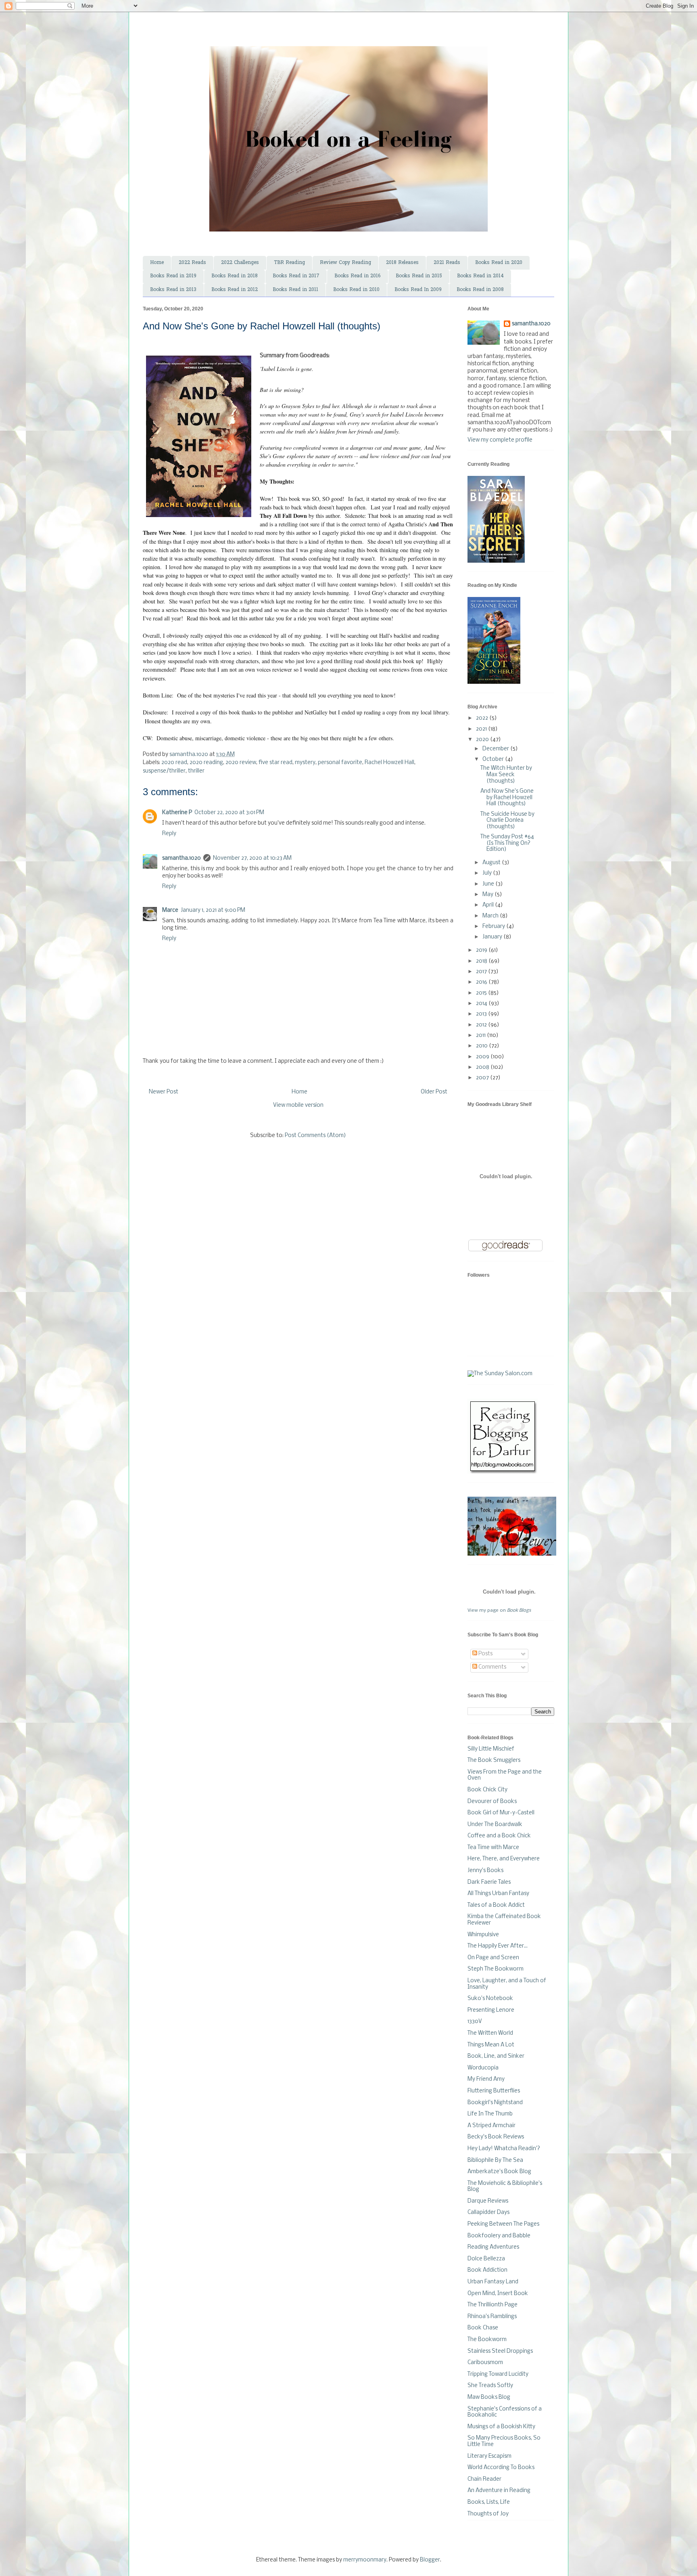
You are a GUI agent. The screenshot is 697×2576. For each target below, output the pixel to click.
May (488, 895)
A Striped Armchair (491, 2126)
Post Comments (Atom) (315, 1136)
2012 (482, 1025)
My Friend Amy (486, 2079)
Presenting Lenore (491, 2010)
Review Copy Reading (345, 263)
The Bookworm (487, 2340)
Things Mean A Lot (491, 2045)
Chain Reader (484, 2479)
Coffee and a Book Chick (499, 1836)
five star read (275, 763)
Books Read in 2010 (356, 290)
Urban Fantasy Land (493, 2282)
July (488, 873)
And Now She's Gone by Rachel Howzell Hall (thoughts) (507, 798)
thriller (196, 771)
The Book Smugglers (494, 1760)
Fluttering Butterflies (494, 2091)
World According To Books (501, 2468)
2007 (483, 1078)
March (491, 916)
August (492, 863)
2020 (483, 740)
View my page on (499, 1611)
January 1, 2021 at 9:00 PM (213, 910)
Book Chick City (487, 1790)
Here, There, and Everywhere (504, 1859)
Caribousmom (485, 2363)
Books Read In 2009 (418, 290)
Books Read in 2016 (358, 276)
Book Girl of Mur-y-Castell (501, 1813)
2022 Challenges (240, 263)
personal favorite (340, 763)
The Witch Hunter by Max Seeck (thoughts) (506, 775)
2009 (483, 1057)
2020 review (241, 763)
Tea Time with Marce (493, 1848)
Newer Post (164, 1092)
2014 (482, 1004)
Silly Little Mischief (491, 1749)
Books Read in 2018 (235, 276)
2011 (481, 1036)
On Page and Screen (493, 1958)
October (494, 759)
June (489, 884)
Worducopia (483, 2068)
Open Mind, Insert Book (498, 2294)
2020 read (174, 763)
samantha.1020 (182, 858)
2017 (482, 972)
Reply (169, 834)
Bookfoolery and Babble (499, 2236)
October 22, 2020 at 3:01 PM (229, 813)
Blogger (430, 2560)
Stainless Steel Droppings (500, 2351)
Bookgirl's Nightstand (495, 2103)
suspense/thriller (164, 771)
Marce (170, 910)
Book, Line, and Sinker (496, 2056)
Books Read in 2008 (480, 290)
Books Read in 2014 (480, 276)
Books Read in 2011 (295, 290)
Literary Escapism (489, 2456)
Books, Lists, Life (489, 2502)
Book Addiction (487, 2270)
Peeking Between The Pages (503, 2224)
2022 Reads (192, 263)
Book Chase (483, 2328)
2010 (482, 1046)
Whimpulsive (483, 1935)
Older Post (434, 1092)
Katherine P (177, 813)
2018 (482, 961)
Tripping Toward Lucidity (498, 2374)
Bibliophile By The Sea (495, 2160)
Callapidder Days (488, 2213)
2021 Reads (447, 263)
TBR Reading (289, 263)
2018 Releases (402, 263)
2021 (482, 729)
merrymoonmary (365, 2560)
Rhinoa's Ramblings (492, 2317)
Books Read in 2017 (296, 276)
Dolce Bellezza (486, 2259)
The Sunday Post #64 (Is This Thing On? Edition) (507, 843)
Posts (485, 1654)
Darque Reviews (488, 2201)
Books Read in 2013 (173, 290)
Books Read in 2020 (499, 263)
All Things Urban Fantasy (498, 1894)
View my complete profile (500, 440)
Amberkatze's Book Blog (499, 2172)
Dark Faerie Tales (489, 1882)
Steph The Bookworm (496, 1969)
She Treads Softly (490, 2386)
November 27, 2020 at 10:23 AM (252, 858)
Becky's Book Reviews (496, 2137)
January (493, 937)
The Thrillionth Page (492, 2305)
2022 (483, 718)
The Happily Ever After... (498, 1946)
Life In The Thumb (490, 2114)
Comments (492, 1667)
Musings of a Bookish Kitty (501, 2427)
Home (157, 263)
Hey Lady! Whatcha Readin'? (504, 2149)
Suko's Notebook (490, 1999)
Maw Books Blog (489, 2397)
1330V (475, 2022)
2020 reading (206, 763)
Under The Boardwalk (495, 1825)
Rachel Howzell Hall (389, 763)
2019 (482, 950)
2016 (482, 982)
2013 (482, 1014)
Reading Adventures (493, 2247)
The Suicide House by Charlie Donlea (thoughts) (507, 821)
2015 (482, 993)
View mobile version (298, 1105)
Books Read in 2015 (419, 276)
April (489, 905)
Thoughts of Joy (488, 2514)
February (494, 927)
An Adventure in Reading (499, 2491)
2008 (483, 1067)
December (496, 749)
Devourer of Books (492, 1802)
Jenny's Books (485, 1871)
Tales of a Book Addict (496, 1905)
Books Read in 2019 (173, 276)
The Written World (490, 2033)
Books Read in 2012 (235, 290)
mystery (305, 763)
